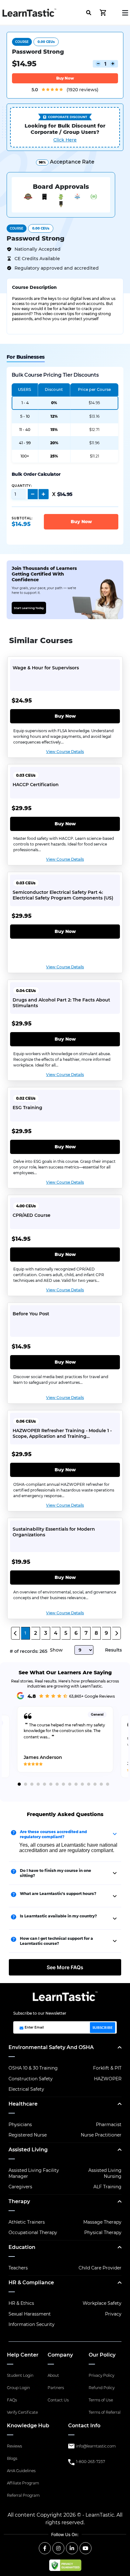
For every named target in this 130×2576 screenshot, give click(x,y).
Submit (64, 207)
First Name (34, 126)
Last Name (34, 152)
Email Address (37, 179)
